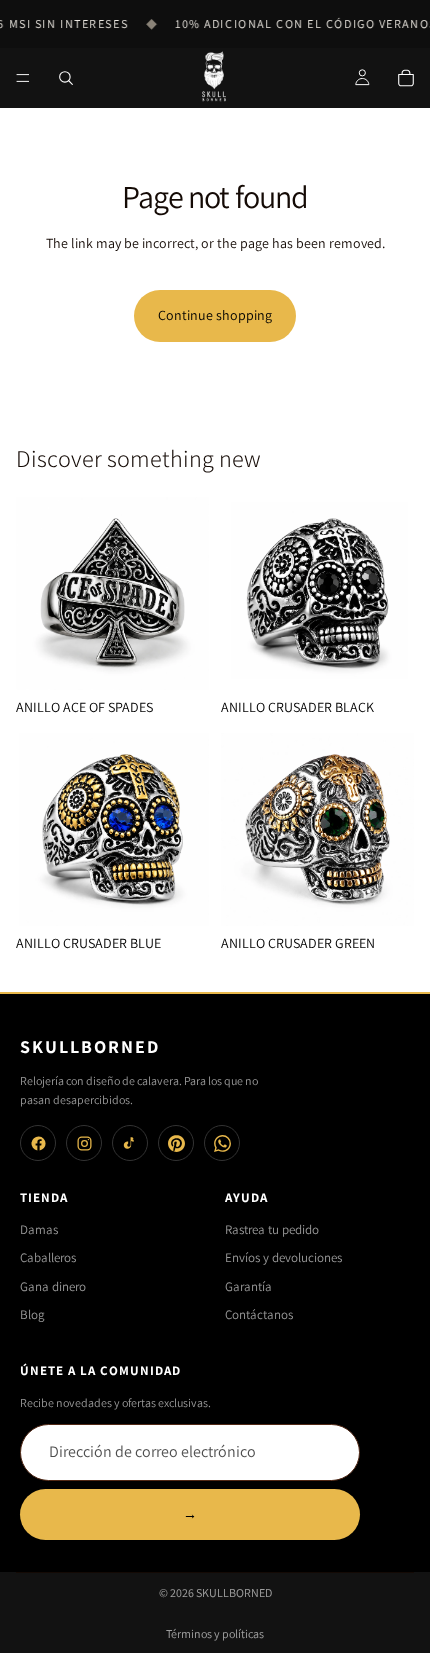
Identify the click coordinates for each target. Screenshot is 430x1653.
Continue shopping (215, 315)
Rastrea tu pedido (272, 1229)
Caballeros (48, 1257)
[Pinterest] (176, 1143)
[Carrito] (406, 78)
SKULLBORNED (234, 1592)
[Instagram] (84, 1143)
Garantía (248, 1286)
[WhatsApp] (222, 1143)
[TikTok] (130, 1143)
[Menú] (23, 78)
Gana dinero (53, 1286)
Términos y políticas (215, 1633)
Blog (32, 1314)
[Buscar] (66, 78)
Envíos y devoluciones (283, 1257)
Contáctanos (259, 1314)
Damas (39, 1229)
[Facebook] (38, 1143)
